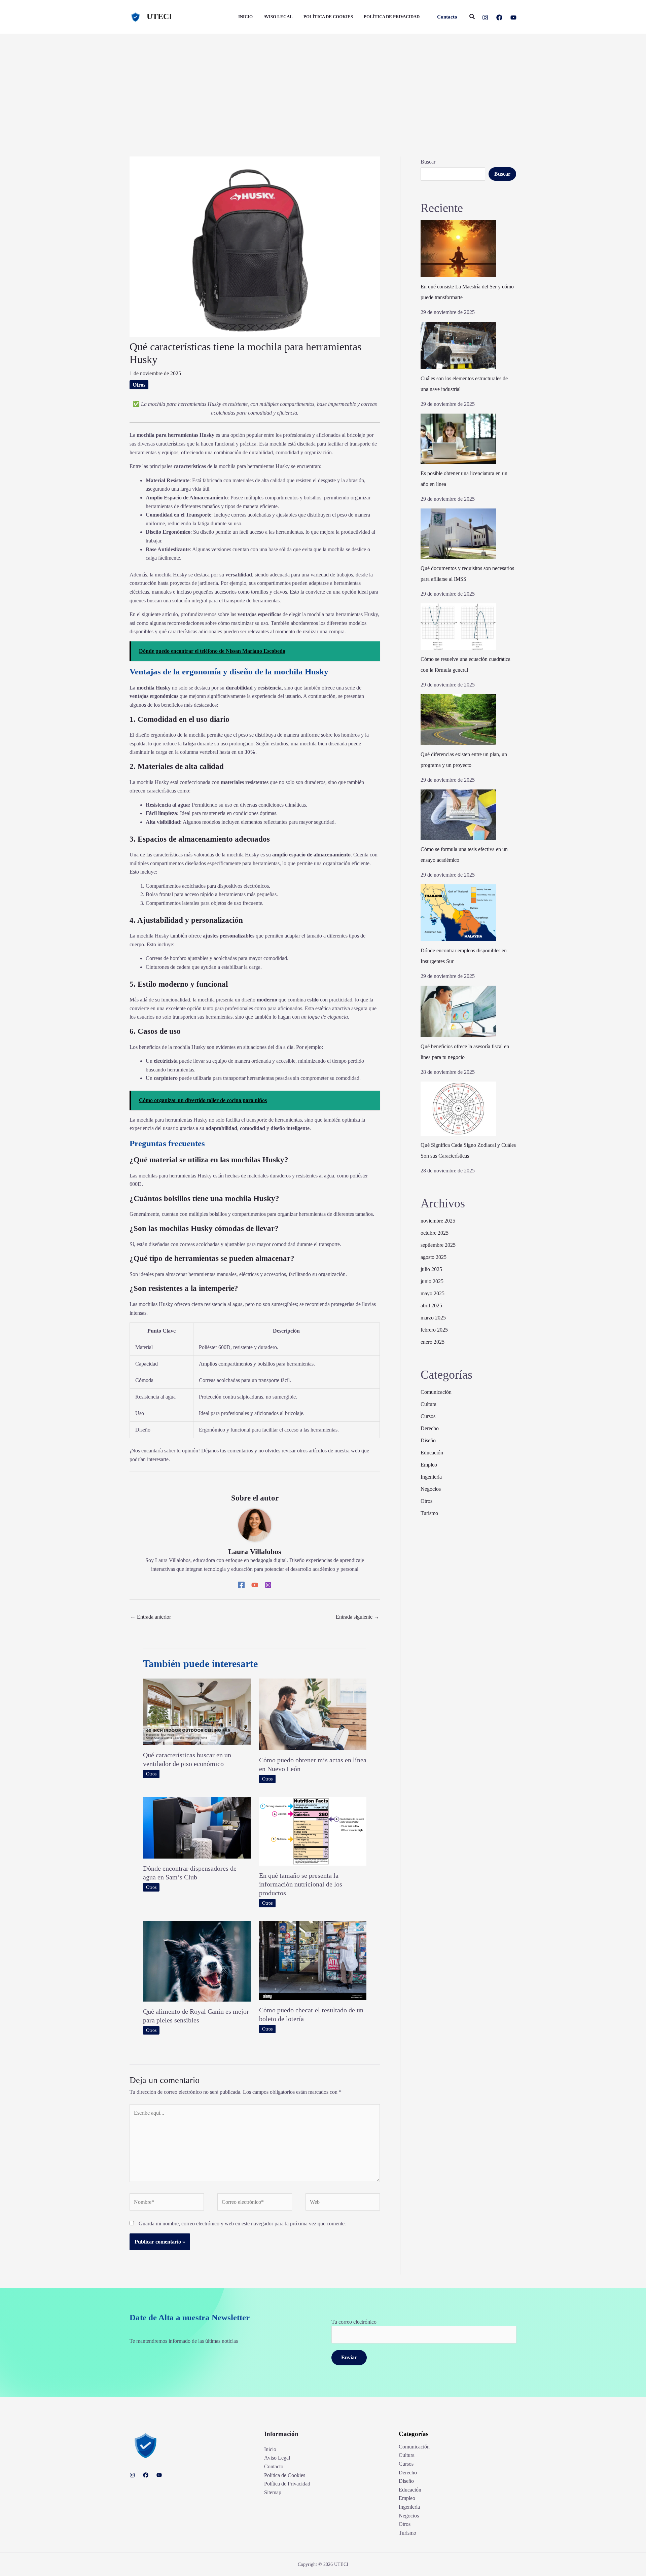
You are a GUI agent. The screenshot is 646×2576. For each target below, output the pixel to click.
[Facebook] (499, 17)
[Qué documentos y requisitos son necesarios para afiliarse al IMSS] (458, 534)
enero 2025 (433, 1342)
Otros (139, 385)
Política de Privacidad (287, 2484)
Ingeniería (431, 1477)
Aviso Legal (277, 2458)
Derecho (430, 1428)
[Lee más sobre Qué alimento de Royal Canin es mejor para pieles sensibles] (197, 1961)
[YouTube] (513, 17)
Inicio (270, 2449)
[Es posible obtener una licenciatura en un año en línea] (458, 439)
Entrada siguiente (357, 1617)
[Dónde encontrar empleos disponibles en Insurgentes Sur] (458, 913)
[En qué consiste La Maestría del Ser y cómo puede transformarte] (458, 249)
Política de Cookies (285, 2475)
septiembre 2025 (438, 1245)
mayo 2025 (433, 1293)
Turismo (429, 1513)
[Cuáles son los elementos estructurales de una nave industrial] (458, 345)
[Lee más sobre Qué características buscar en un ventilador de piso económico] (197, 1711)
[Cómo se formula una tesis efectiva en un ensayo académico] (458, 815)
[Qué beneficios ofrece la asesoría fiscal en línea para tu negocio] (458, 1011)
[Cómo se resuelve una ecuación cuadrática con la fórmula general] (458, 627)
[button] (447, 17)
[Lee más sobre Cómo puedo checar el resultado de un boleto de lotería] (313, 1960)
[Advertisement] (323, 84)
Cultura (428, 1404)
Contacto (274, 2466)
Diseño (428, 1440)
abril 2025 (431, 1305)
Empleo (429, 1465)
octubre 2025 (435, 1233)
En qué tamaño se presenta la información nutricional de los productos (301, 1884)
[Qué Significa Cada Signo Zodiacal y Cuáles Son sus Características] (458, 1109)
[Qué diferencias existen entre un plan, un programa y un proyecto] (458, 720)
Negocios (431, 1489)
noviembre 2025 (438, 1221)
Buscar (428, 162)
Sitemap (273, 2492)
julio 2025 (431, 1269)
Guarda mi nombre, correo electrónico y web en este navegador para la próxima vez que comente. (242, 2224)
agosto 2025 (434, 1257)
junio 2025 (432, 1281)
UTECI (159, 16)
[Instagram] (485, 17)
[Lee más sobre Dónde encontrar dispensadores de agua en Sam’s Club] (197, 1827)
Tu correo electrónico (354, 2322)
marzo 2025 (433, 1318)
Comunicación (436, 1392)
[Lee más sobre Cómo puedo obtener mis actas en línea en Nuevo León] (313, 1714)
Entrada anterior (151, 1617)
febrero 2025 (434, 1330)
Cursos (428, 1416)
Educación (432, 1453)
